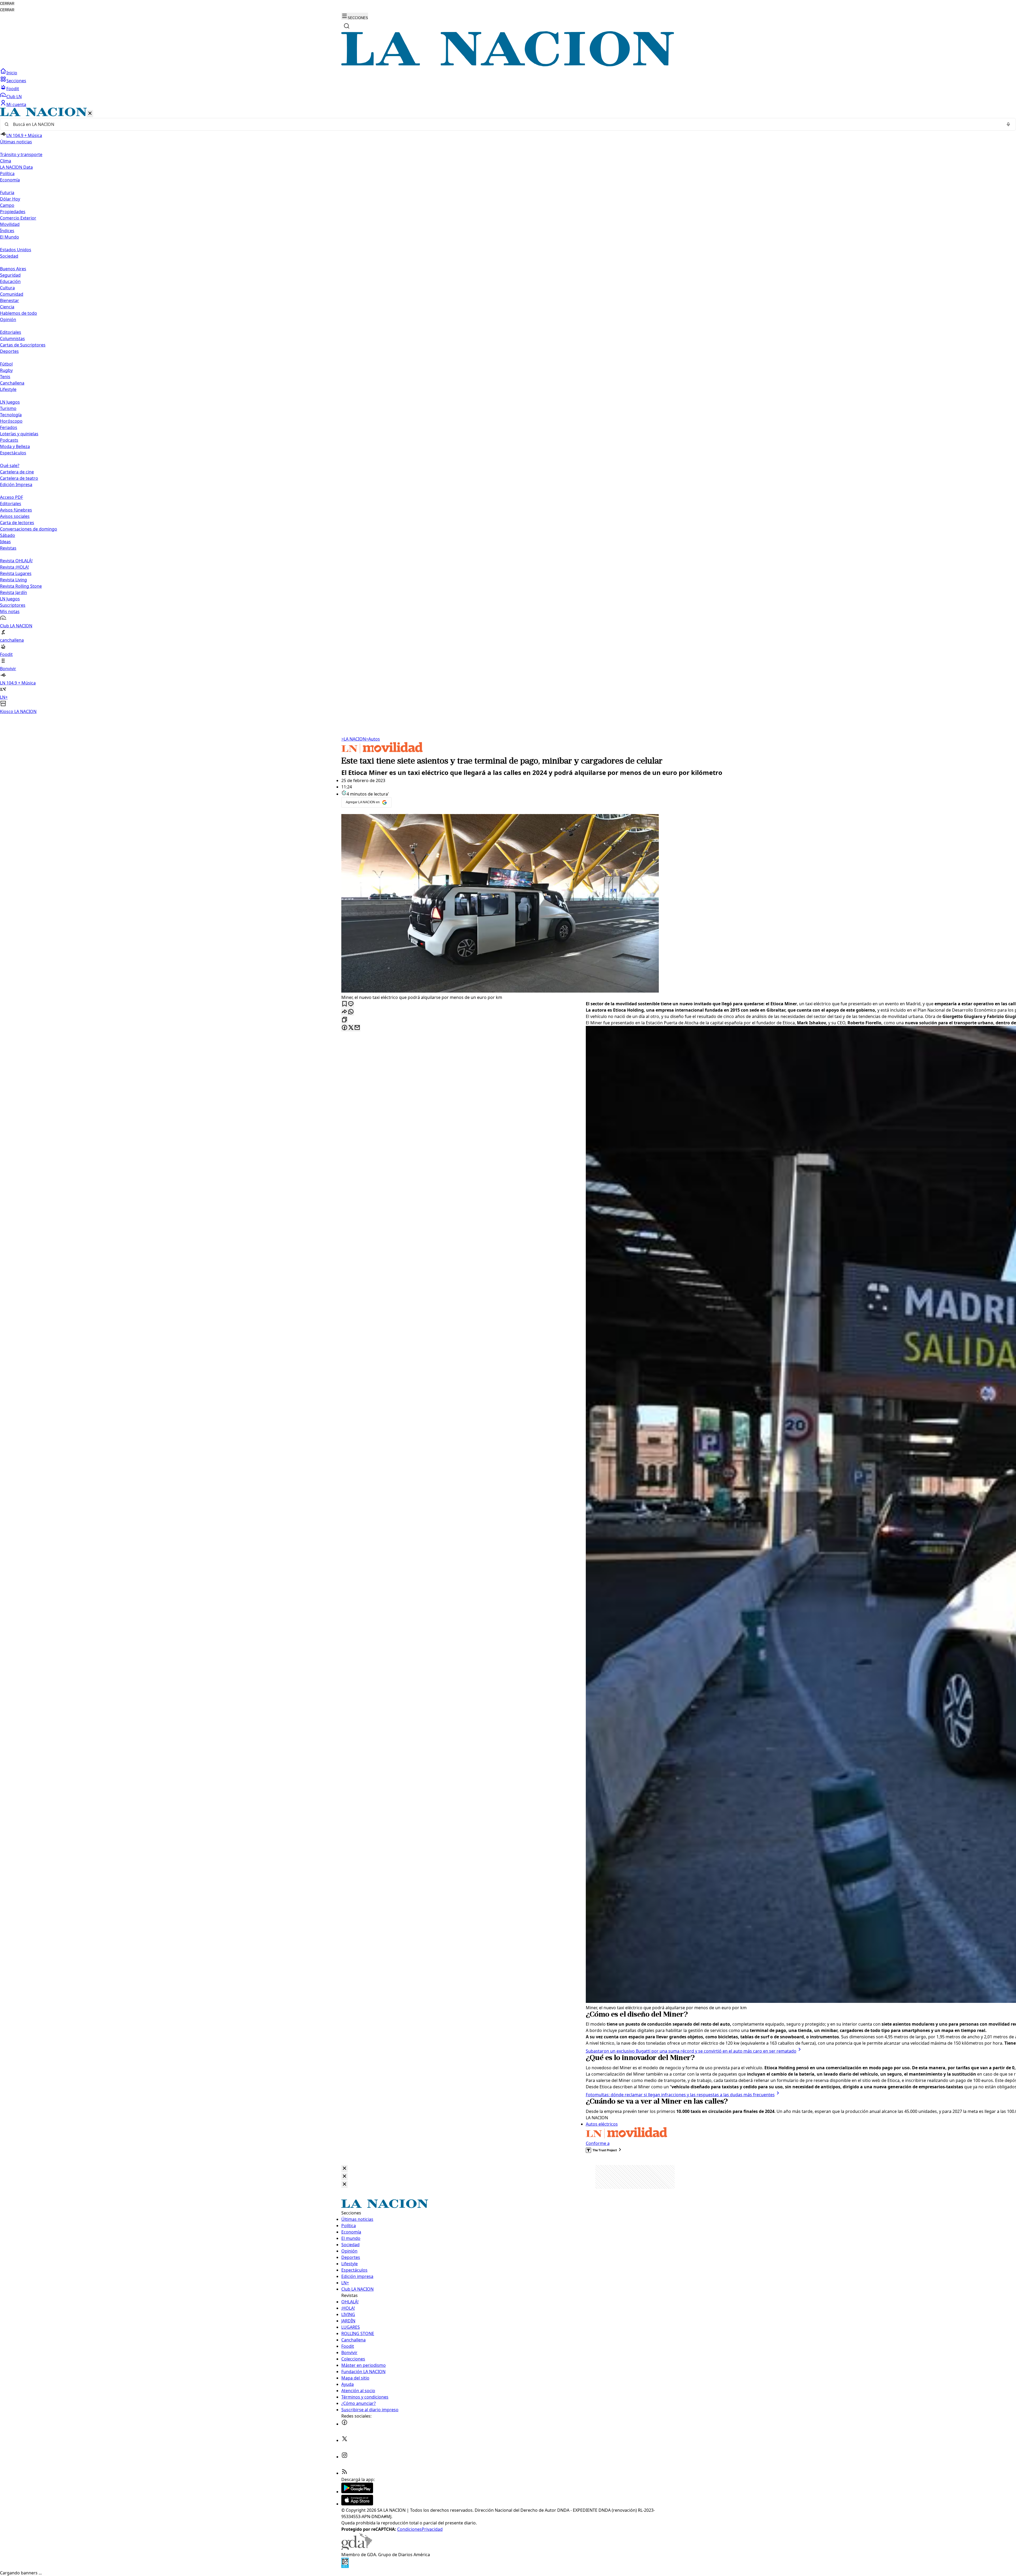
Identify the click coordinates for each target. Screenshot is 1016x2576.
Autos (373, 739)
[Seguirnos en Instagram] (344, 2457)
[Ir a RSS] (344, 2473)
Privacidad (432, 2529)
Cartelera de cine (17, 472)
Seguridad (10, 275)
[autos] (382, 752)
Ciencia (7, 307)
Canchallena (12, 383)
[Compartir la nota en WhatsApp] (351, 1012)
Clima (6, 161)
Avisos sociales (15, 516)
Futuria (7, 193)
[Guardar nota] (344, 1004)
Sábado (8, 535)
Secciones (16, 81)
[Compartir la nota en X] (351, 1028)
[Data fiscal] (345, 2566)
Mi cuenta (16, 104)
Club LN (14, 97)
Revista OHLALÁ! (16, 561)
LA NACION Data (16, 167)
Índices (7, 231)
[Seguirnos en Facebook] (344, 2424)
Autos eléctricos (602, 2124)
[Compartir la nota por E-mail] (357, 1028)
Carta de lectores (17, 523)
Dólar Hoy (10, 199)
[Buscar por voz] (1008, 124)
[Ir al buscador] (347, 26)
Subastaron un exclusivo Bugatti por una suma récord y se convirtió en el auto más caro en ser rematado (691, 2051)
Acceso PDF (12, 497)
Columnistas (12, 339)
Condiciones (409, 2529)
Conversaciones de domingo (29, 529)
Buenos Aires (13, 269)
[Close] (344, 2169)
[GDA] (357, 2548)
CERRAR (7, 4)
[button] (508, 411)
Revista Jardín (13, 592)
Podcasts (9, 440)
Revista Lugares (16, 573)
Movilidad (10, 224)
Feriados (9, 427)
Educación (10, 281)
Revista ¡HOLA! (14, 567)
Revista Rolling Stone (21, 586)
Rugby (6, 370)
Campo (7, 205)
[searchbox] (506, 124)
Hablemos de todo (19, 313)
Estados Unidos (16, 250)
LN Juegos (10, 402)
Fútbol (6, 364)
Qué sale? (10, 465)
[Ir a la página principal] (508, 65)
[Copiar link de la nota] (344, 1020)
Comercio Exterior (18, 218)
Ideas (5, 542)
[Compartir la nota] (344, 1012)
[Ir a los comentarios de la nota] (351, 1004)
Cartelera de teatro (19, 478)
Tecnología (11, 415)
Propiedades (13, 212)
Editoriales (11, 332)
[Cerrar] (90, 114)
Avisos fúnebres (16, 510)
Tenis (5, 377)
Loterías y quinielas (19, 434)
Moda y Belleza (15, 446)
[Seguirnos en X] (344, 2440)
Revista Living (13, 580)
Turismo (8, 408)
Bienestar (10, 300)
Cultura (7, 288)
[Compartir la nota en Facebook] (344, 1028)
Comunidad (12, 294)
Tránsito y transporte (21, 154)
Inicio (12, 73)
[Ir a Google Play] (357, 2492)
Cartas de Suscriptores (23, 345)
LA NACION (354, 739)
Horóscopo (11, 421)
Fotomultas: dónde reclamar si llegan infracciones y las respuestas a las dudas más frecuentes (680, 2095)
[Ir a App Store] (357, 2504)
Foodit (13, 89)
